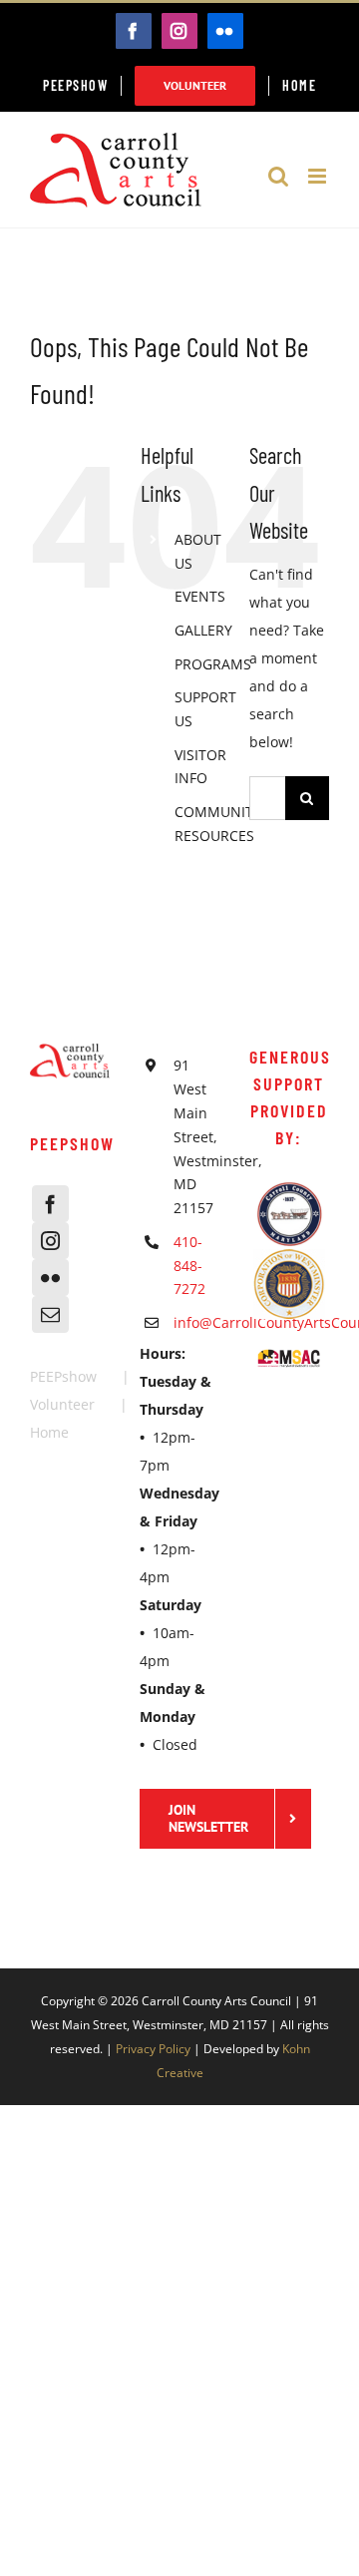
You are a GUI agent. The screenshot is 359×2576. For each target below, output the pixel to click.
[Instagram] (50, 1241)
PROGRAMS (213, 664)
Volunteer (62, 1404)
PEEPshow (63, 1376)
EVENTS (200, 596)
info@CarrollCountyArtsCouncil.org (196, 1322)
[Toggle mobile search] (278, 176)
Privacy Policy (153, 2049)
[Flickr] (50, 1278)
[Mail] (50, 1314)
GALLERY (203, 630)
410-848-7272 (189, 1266)
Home (49, 1432)
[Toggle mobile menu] (319, 176)
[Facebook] (50, 1204)
